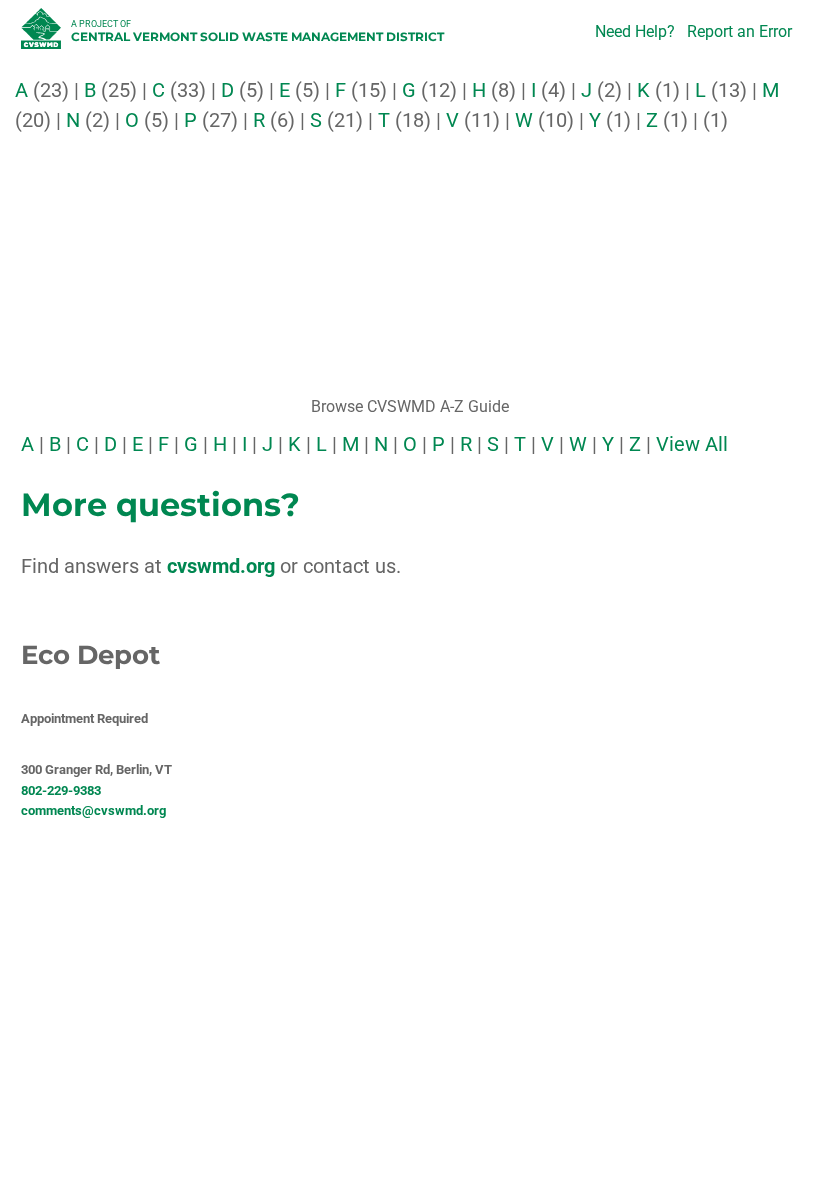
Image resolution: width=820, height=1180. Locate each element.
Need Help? (635, 31)
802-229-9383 (61, 790)
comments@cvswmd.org (93, 810)
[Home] (43, 34)
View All (692, 444)
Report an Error (739, 31)
